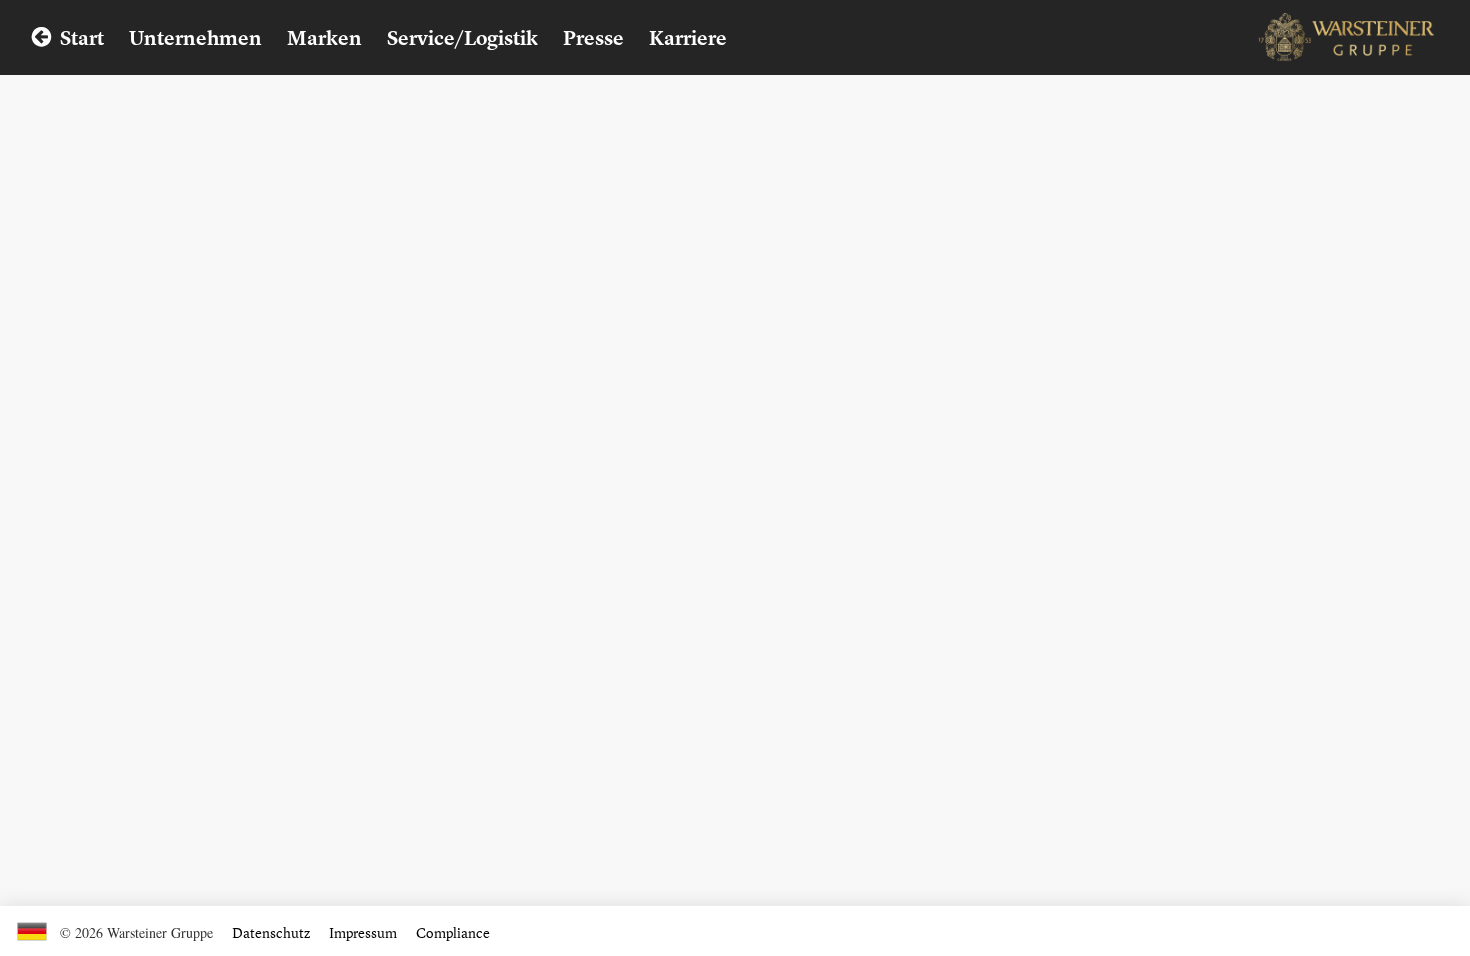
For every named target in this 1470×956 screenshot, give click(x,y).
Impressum (363, 932)
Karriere (688, 37)
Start (82, 37)
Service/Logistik (462, 37)
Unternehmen (195, 37)
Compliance (453, 932)
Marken (324, 37)
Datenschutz (271, 932)
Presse (593, 37)
